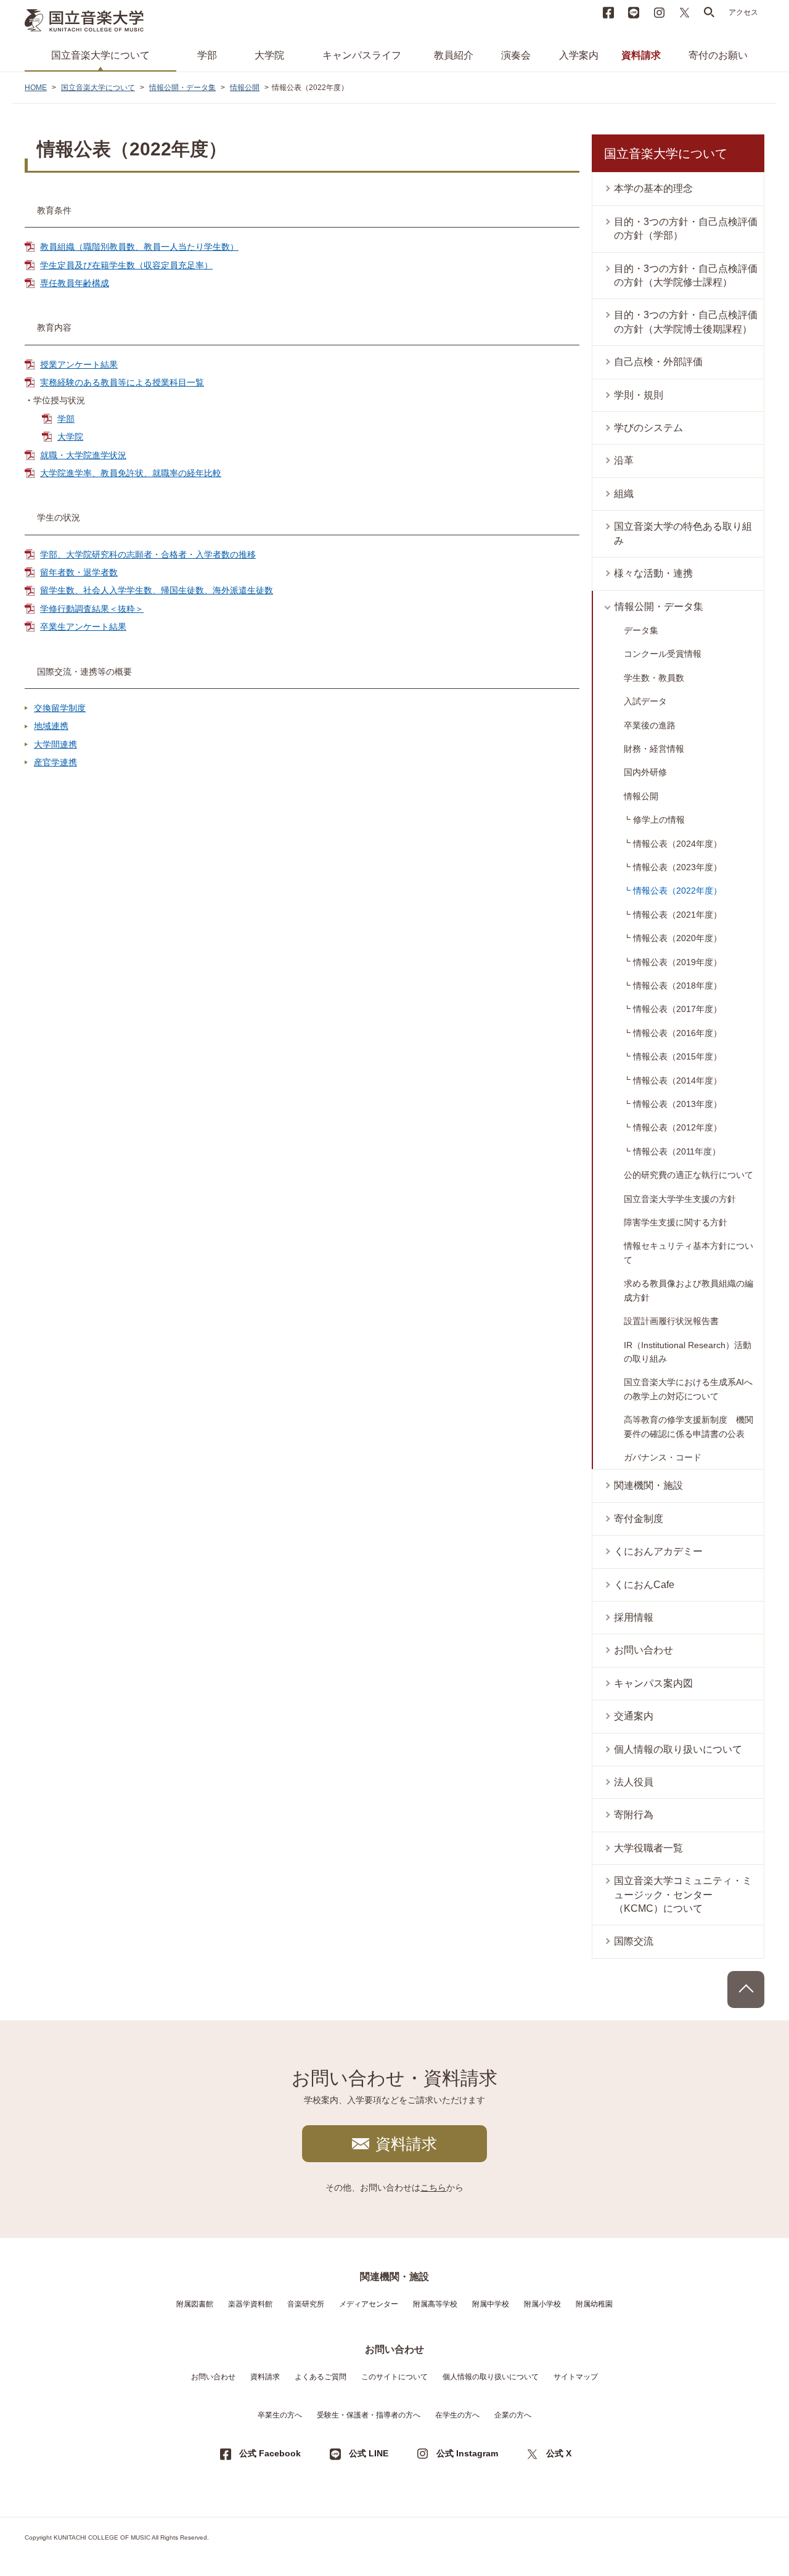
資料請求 (641, 55)
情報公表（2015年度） (677, 1056)
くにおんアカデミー (658, 1551)
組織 (624, 494)
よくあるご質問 (321, 2377)
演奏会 (516, 55)
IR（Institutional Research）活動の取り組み (688, 1352)
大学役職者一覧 (648, 1848)
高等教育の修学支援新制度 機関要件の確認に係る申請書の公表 (689, 1426)
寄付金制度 (639, 1519)
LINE (634, 12)
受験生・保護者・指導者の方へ (369, 2415)
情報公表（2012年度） (677, 1127)
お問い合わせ (644, 1650)
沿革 (624, 460)
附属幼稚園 (594, 2304)
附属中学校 (491, 2304)
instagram (659, 12)
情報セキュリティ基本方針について (689, 1253)
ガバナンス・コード (663, 1457)
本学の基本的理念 (653, 188)
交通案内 (634, 1716)
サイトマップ (576, 2377)
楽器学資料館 (250, 2304)
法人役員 (634, 1782)
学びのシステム (648, 428)
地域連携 (51, 726)
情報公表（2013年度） (677, 1104)
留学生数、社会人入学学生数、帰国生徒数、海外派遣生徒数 (157, 590)
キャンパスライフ (362, 55)
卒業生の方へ (280, 2415)
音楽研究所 (306, 2304)
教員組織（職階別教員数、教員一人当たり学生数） (139, 247)
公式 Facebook (270, 2453)
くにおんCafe (644, 1585)
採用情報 (634, 1617)
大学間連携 (55, 744)
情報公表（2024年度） (677, 844)
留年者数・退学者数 (79, 572)
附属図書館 (195, 2304)
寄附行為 (634, 1815)
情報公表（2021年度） (677, 915)
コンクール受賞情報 (663, 654)
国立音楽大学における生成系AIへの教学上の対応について (688, 1389)
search (709, 12)
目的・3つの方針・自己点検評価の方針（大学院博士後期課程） (686, 322)
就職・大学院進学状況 (83, 455)
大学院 (269, 55)
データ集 (641, 630)
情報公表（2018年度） (677, 986)
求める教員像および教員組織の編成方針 (689, 1290)
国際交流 (634, 1941)
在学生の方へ (457, 2415)
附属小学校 (542, 2304)
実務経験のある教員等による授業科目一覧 (122, 382)
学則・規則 (639, 395)
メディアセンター (369, 2304)
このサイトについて (394, 2377)
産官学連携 (55, 762)
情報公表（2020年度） (677, 938)
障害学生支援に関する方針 (676, 1222)
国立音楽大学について (100, 55)
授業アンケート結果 (79, 364)
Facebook (608, 12)
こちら (433, 2187)
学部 (207, 55)
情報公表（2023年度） (677, 867)
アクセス (743, 12)
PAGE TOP (746, 1990)
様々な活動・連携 (653, 573)
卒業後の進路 (650, 725)
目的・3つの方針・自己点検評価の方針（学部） (686, 228)
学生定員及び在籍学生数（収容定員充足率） (126, 265)
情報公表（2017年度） (677, 1009)
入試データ (645, 701)
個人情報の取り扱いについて (678, 1749)
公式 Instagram (467, 2453)
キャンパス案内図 (653, 1683)
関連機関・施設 (648, 1485)
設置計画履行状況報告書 (671, 1321)
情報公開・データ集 (182, 88)
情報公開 (245, 88)
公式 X (559, 2453)
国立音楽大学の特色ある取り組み (683, 533)
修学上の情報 (659, 820)
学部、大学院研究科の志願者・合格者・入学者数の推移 (148, 554)
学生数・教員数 (654, 678)
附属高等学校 (435, 2304)
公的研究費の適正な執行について (689, 1175)
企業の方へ (513, 2415)
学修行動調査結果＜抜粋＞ (92, 609)
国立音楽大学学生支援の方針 (680, 1199)
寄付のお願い (718, 55)
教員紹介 (454, 55)
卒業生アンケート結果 (83, 627)
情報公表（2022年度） (677, 891)
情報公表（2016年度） (677, 1033)
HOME (36, 88)
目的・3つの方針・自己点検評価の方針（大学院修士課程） (686, 275)
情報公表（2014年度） (677, 1080)
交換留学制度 (60, 708)
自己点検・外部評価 (658, 362)
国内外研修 (645, 772)
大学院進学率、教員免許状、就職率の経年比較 (131, 473)
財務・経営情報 (654, 749)
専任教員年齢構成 (75, 283)
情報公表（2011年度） (677, 1151)
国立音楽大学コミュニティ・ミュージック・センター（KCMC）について (683, 1895)
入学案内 (579, 55)
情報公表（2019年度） (677, 962)
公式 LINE (369, 2453)
